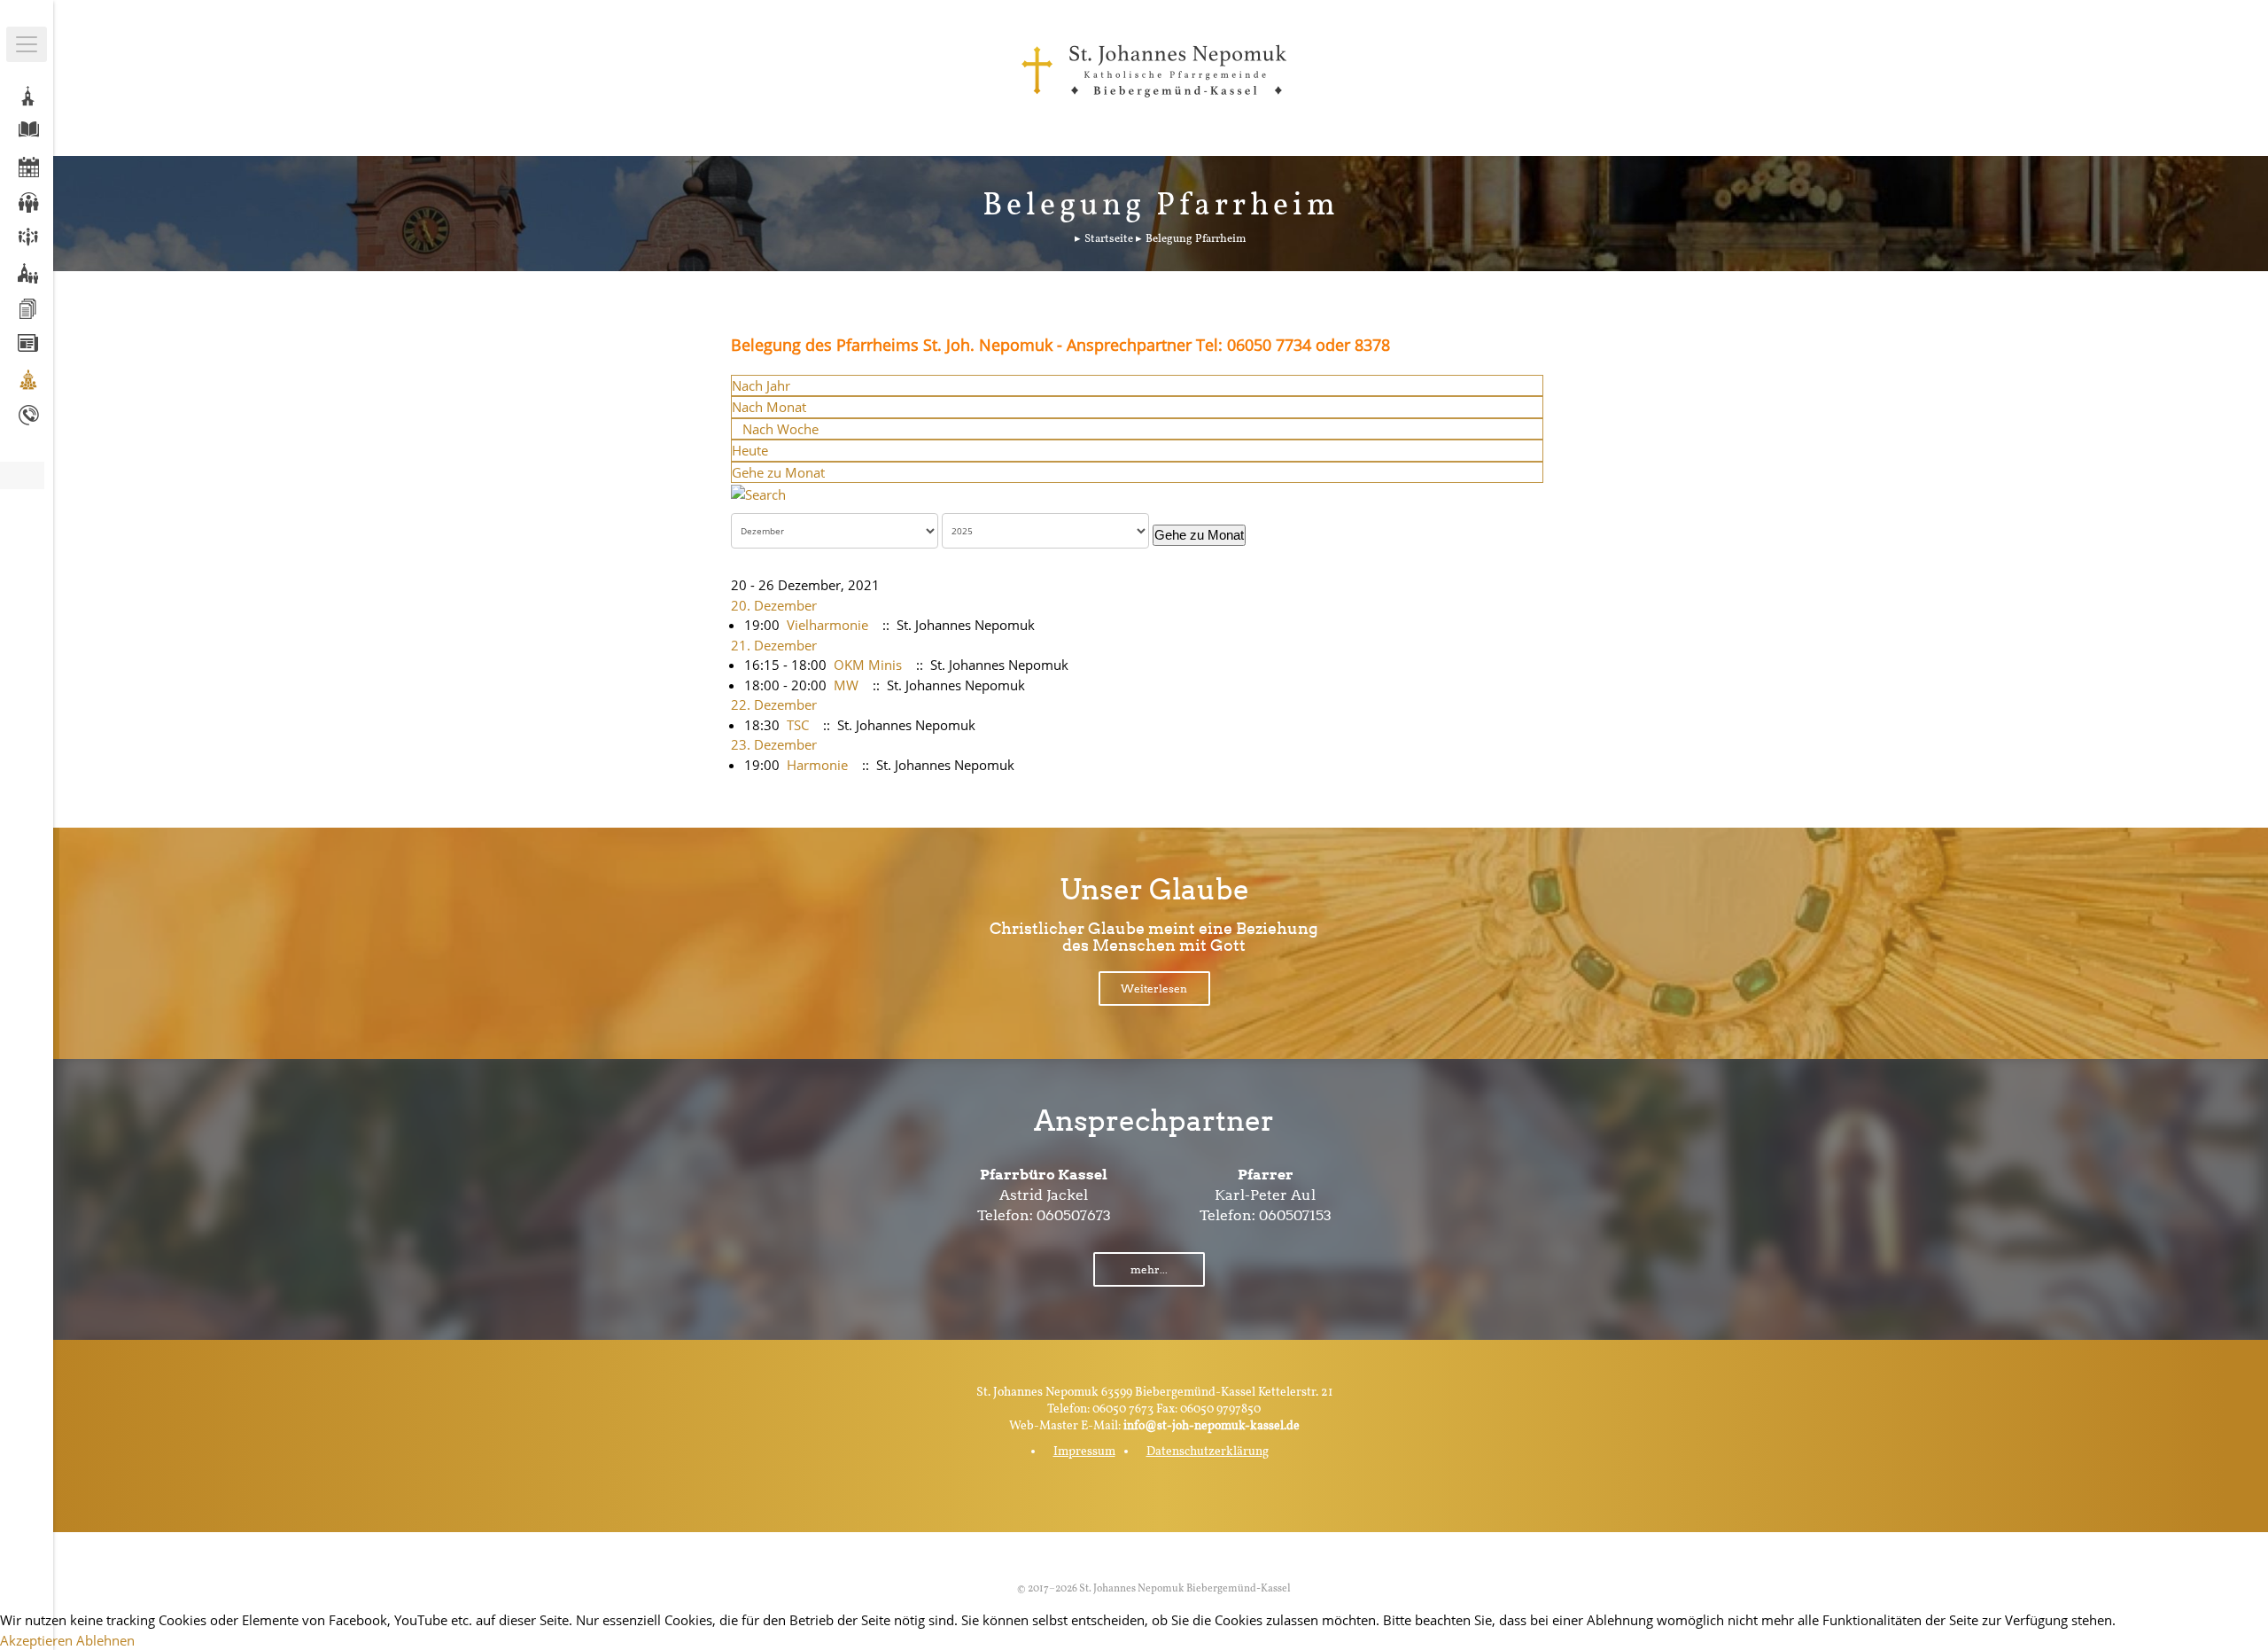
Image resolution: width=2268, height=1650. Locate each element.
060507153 (1295, 1215)
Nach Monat (769, 407)
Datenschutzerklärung (1208, 1452)
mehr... (1149, 1269)
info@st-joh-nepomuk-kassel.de (1212, 1426)
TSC (798, 725)
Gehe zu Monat (778, 472)
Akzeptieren (36, 1640)
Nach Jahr (761, 385)
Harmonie (817, 765)
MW (846, 685)
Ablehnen (105, 1640)
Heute (750, 450)
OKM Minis (868, 665)
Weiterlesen (1154, 988)
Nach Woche (781, 429)
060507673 (1074, 1215)
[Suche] (758, 493)
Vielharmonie (827, 625)
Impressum (1084, 1452)
